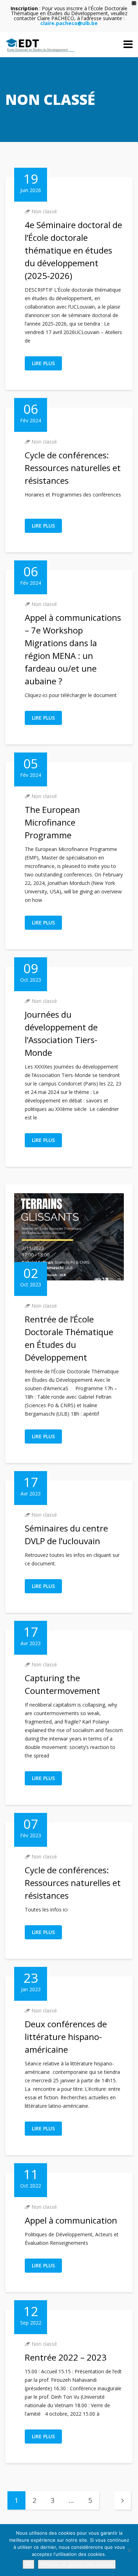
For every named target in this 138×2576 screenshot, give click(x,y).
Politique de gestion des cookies (77, 2564)
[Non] (129, 2550)
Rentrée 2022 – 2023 (66, 2357)
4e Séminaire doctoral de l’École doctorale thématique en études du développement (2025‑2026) (73, 250)
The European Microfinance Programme (52, 822)
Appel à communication (71, 2220)
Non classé (44, 211)
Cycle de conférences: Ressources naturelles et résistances (73, 468)
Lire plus (43, 363)
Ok (28, 2564)
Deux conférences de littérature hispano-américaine (66, 2037)
